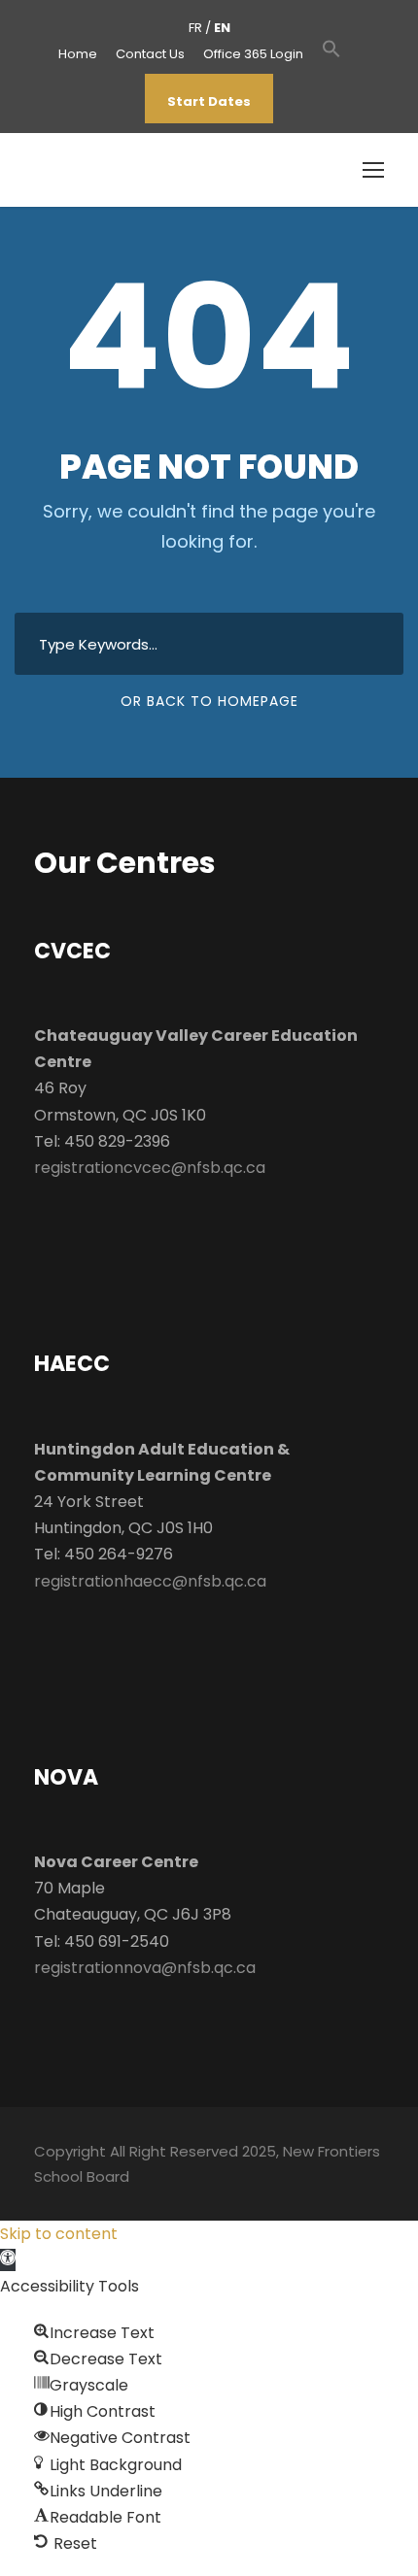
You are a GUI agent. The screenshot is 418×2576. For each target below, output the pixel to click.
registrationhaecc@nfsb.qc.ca (150, 1581)
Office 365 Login (253, 54)
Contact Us (150, 54)
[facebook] (356, 54)
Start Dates (209, 101)
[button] (331, 59)
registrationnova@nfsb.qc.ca (145, 1968)
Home (78, 54)
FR (195, 28)
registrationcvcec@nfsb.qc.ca (150, 1168)
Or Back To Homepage (209, 701)
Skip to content (59, 2234)
